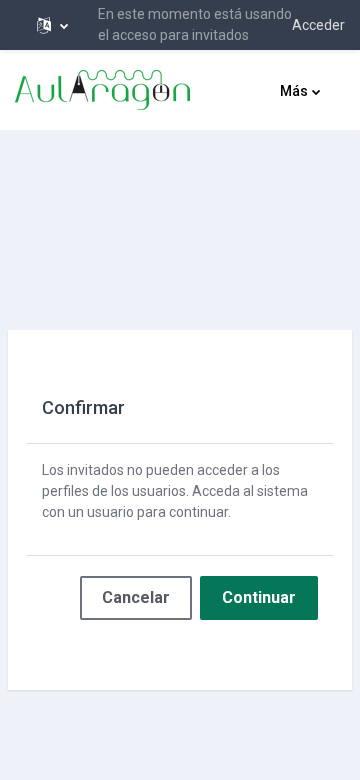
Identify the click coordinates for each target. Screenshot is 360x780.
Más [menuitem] (294, 91)
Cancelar (136, 597)
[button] (52, 25)
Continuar (259, 597)
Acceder (318, 25)
